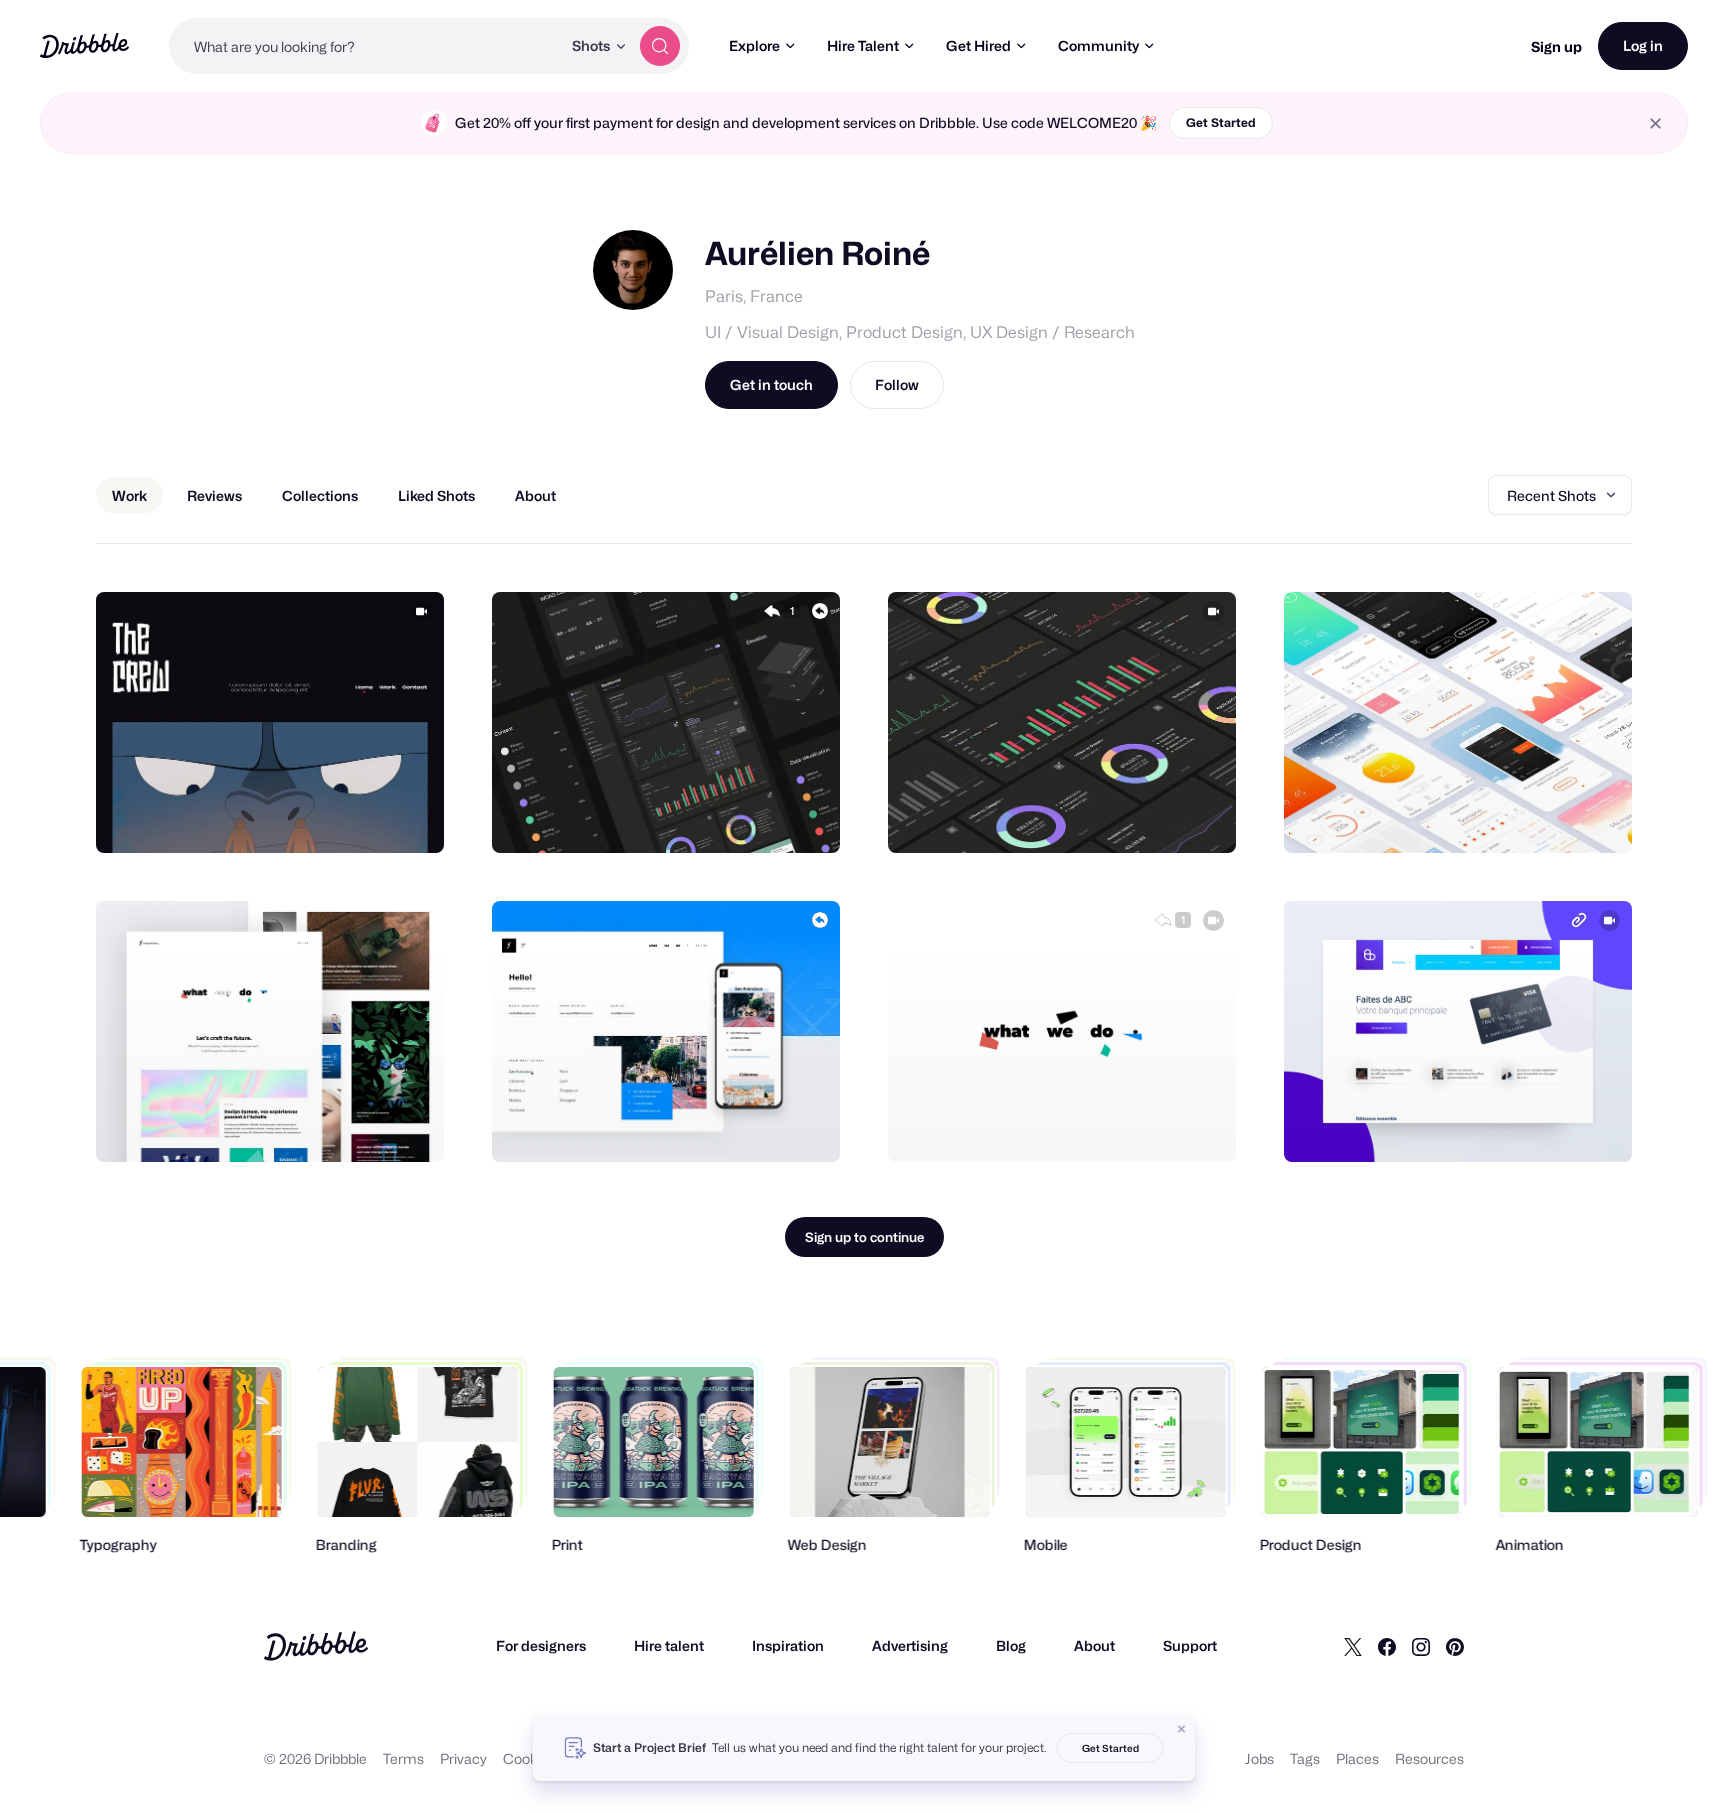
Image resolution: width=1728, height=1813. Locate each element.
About (1094, 1645)
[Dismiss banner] (1182, 1729)
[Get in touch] (327, 816)
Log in (1643, 45)
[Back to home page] (84, 45)
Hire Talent (863, 45)
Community (1098, 45)
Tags (1305, 1758)
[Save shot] (367, 816)
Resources (1429, 1758)
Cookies (529, 1758)
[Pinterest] (1455, 1646)
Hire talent (669, 1645)
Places (1357, 1758)
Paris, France (754, 296)
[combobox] (365, 46)
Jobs (1259, 1758)
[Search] (660, 46)
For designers (541, 1645)
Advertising (910, 1645)
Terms (403, 1758)
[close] (1655, 123)
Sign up (1556, 46)
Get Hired (978, 45)
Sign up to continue (864, 1237)
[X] (1353, 1646)
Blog (1011, 1645)
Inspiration (788, 1645)
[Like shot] (407, 816)
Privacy (463, 1758)
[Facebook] (1387, 1646)
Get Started (1221, 122)
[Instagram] (1421, 1646)
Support (1190, 1645)
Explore (754, 45)
